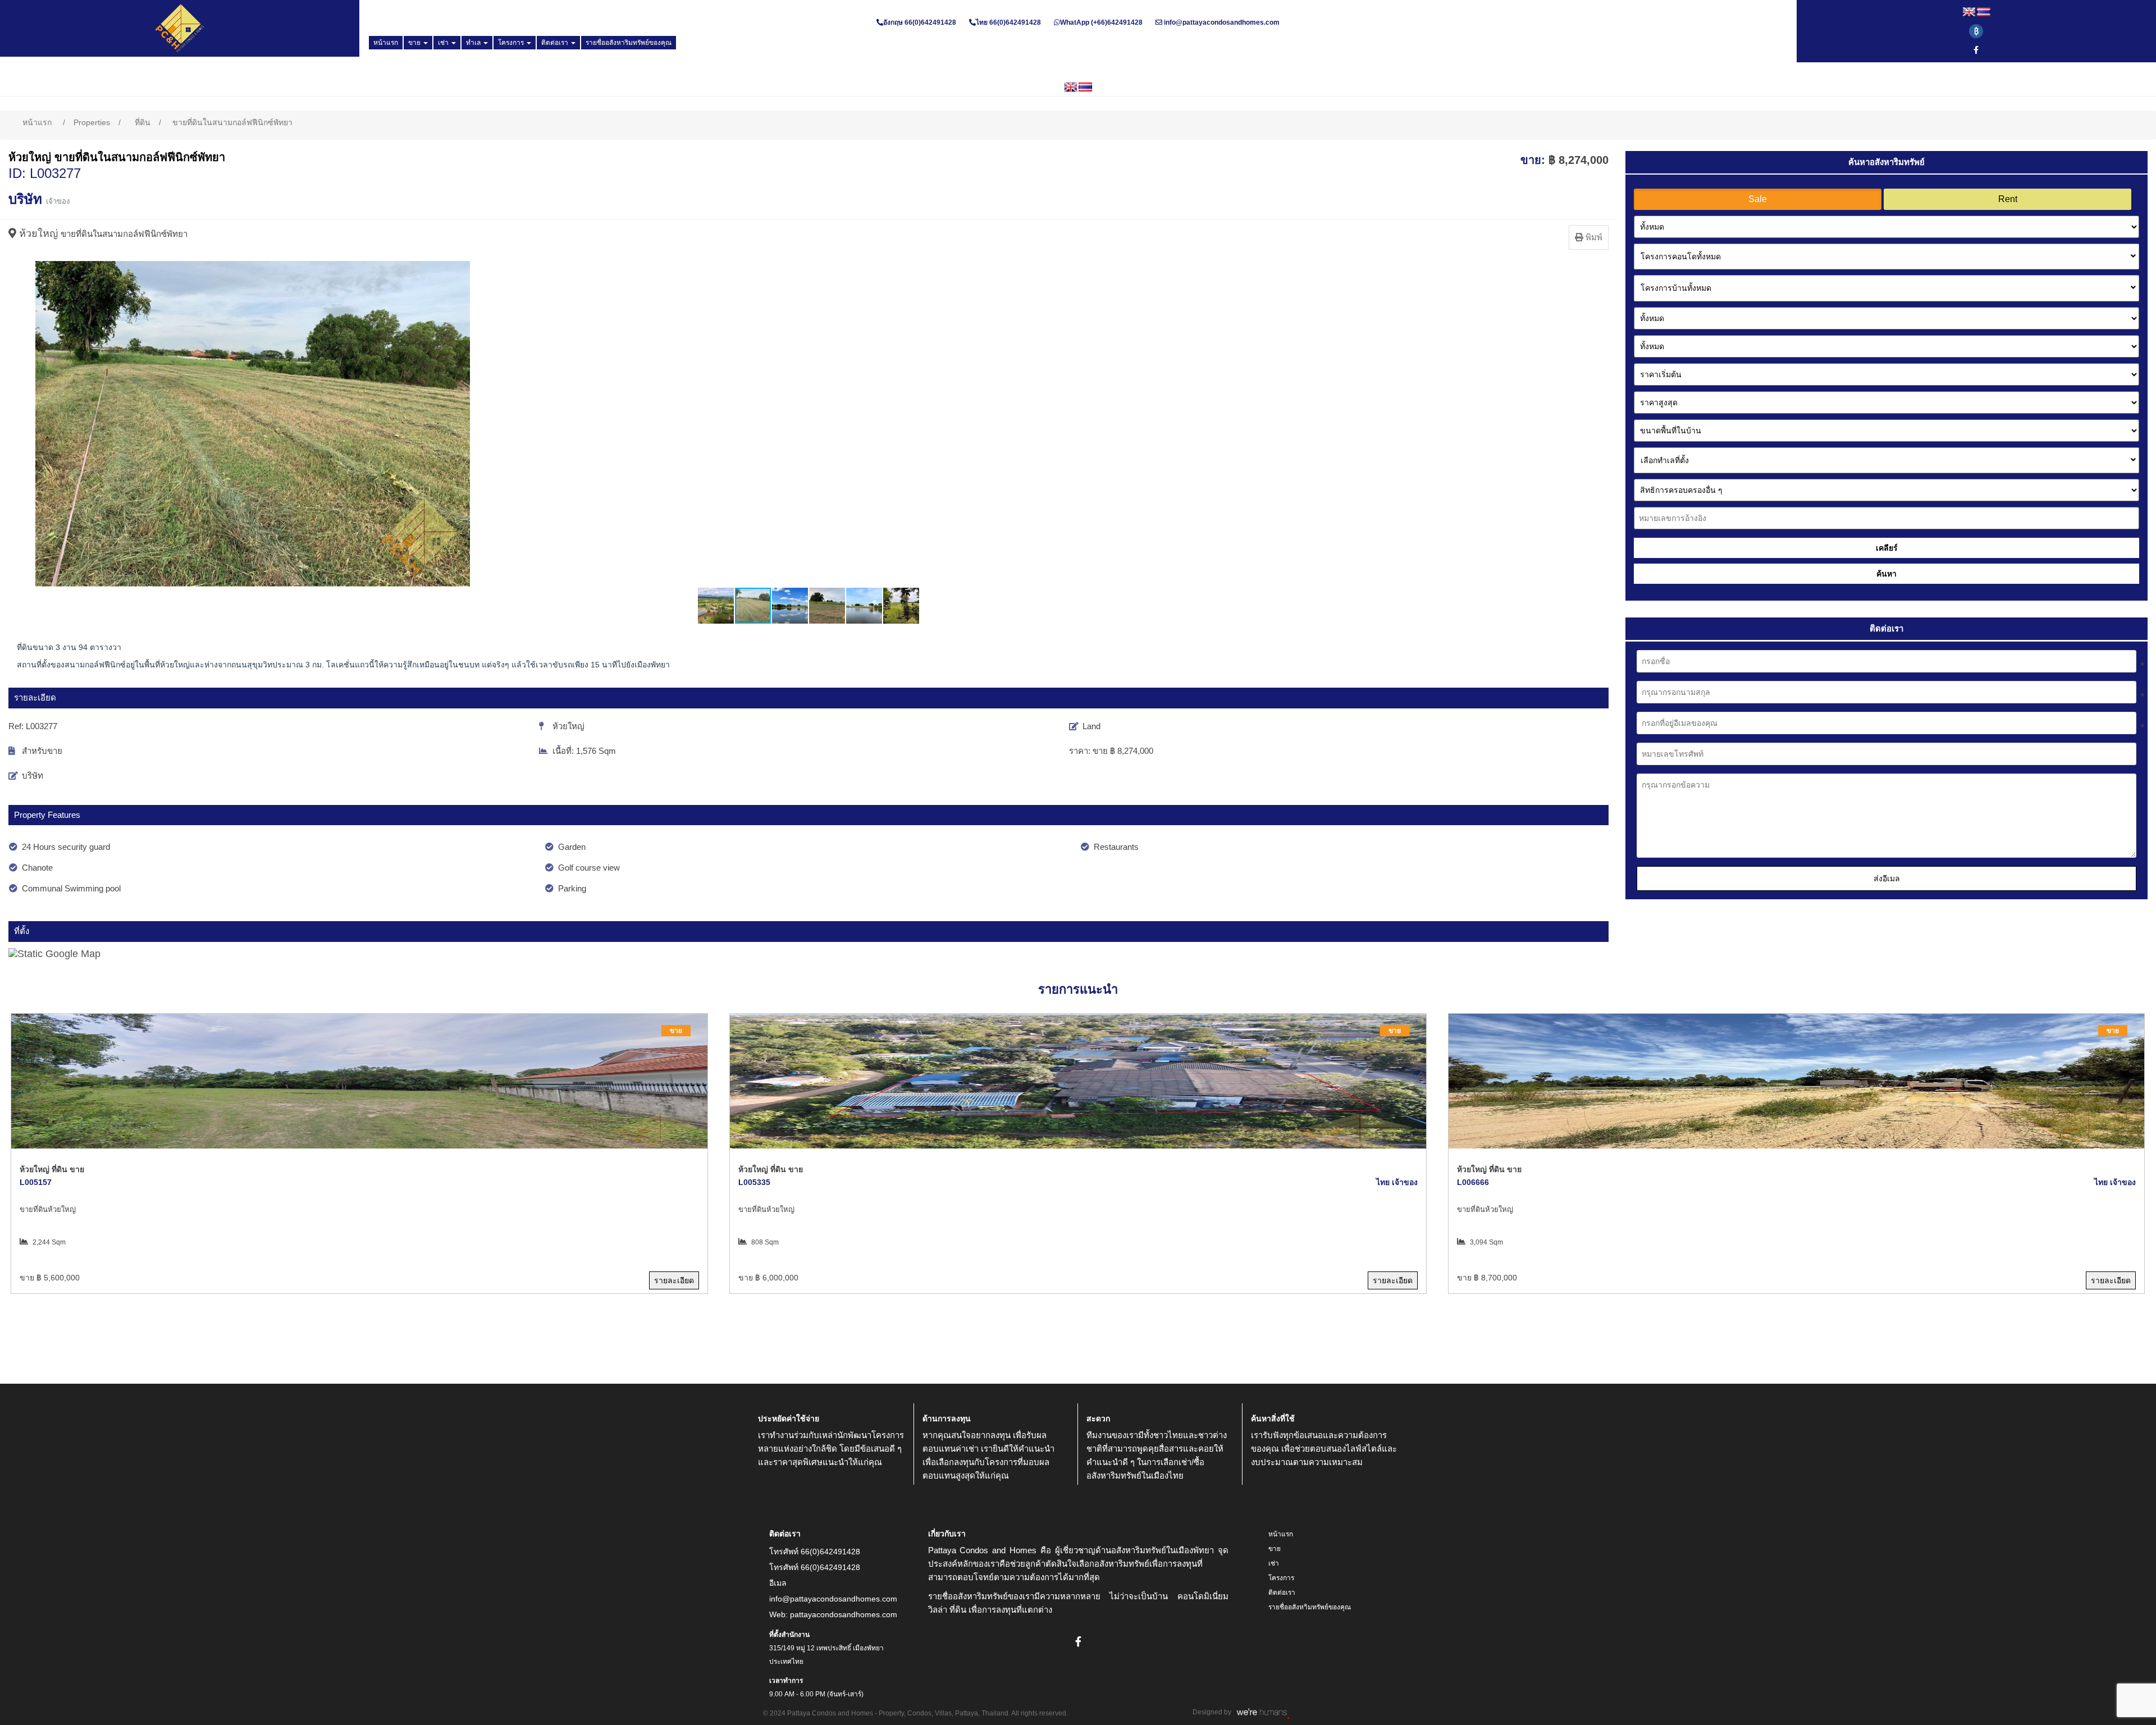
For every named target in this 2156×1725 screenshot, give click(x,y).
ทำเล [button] (474, 43)
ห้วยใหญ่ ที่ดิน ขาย (52, 1169)
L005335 (754, 1182)
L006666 (1473, 1182)
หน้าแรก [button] (386, 43)
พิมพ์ (1593, 237)
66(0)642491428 (930, 22)
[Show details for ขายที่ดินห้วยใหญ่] (359, 1081)
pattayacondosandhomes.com (844, 1614)
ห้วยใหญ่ (38, 234)
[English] (1969, 12)
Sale (1758, 199)
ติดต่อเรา (1282, 1593)
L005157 (36, 1182)
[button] (19, 424)
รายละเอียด (674, 1280)
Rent (2008, 199)
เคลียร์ (1887, 548)
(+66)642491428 (1116, 22)
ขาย (1275, 1549)
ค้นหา (1886, 574)
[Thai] (1984, 12)
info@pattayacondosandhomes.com (1222, 22)
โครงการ (1281, 1578)
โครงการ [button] (512, 43)
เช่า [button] (444, 43)
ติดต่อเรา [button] (556, 43)
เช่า (1274, 1563)
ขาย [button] (415, 43)
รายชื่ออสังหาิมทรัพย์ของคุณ (1310, 1607)
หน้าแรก (1281, 1534)
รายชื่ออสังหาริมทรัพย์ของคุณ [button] (629, 43)
